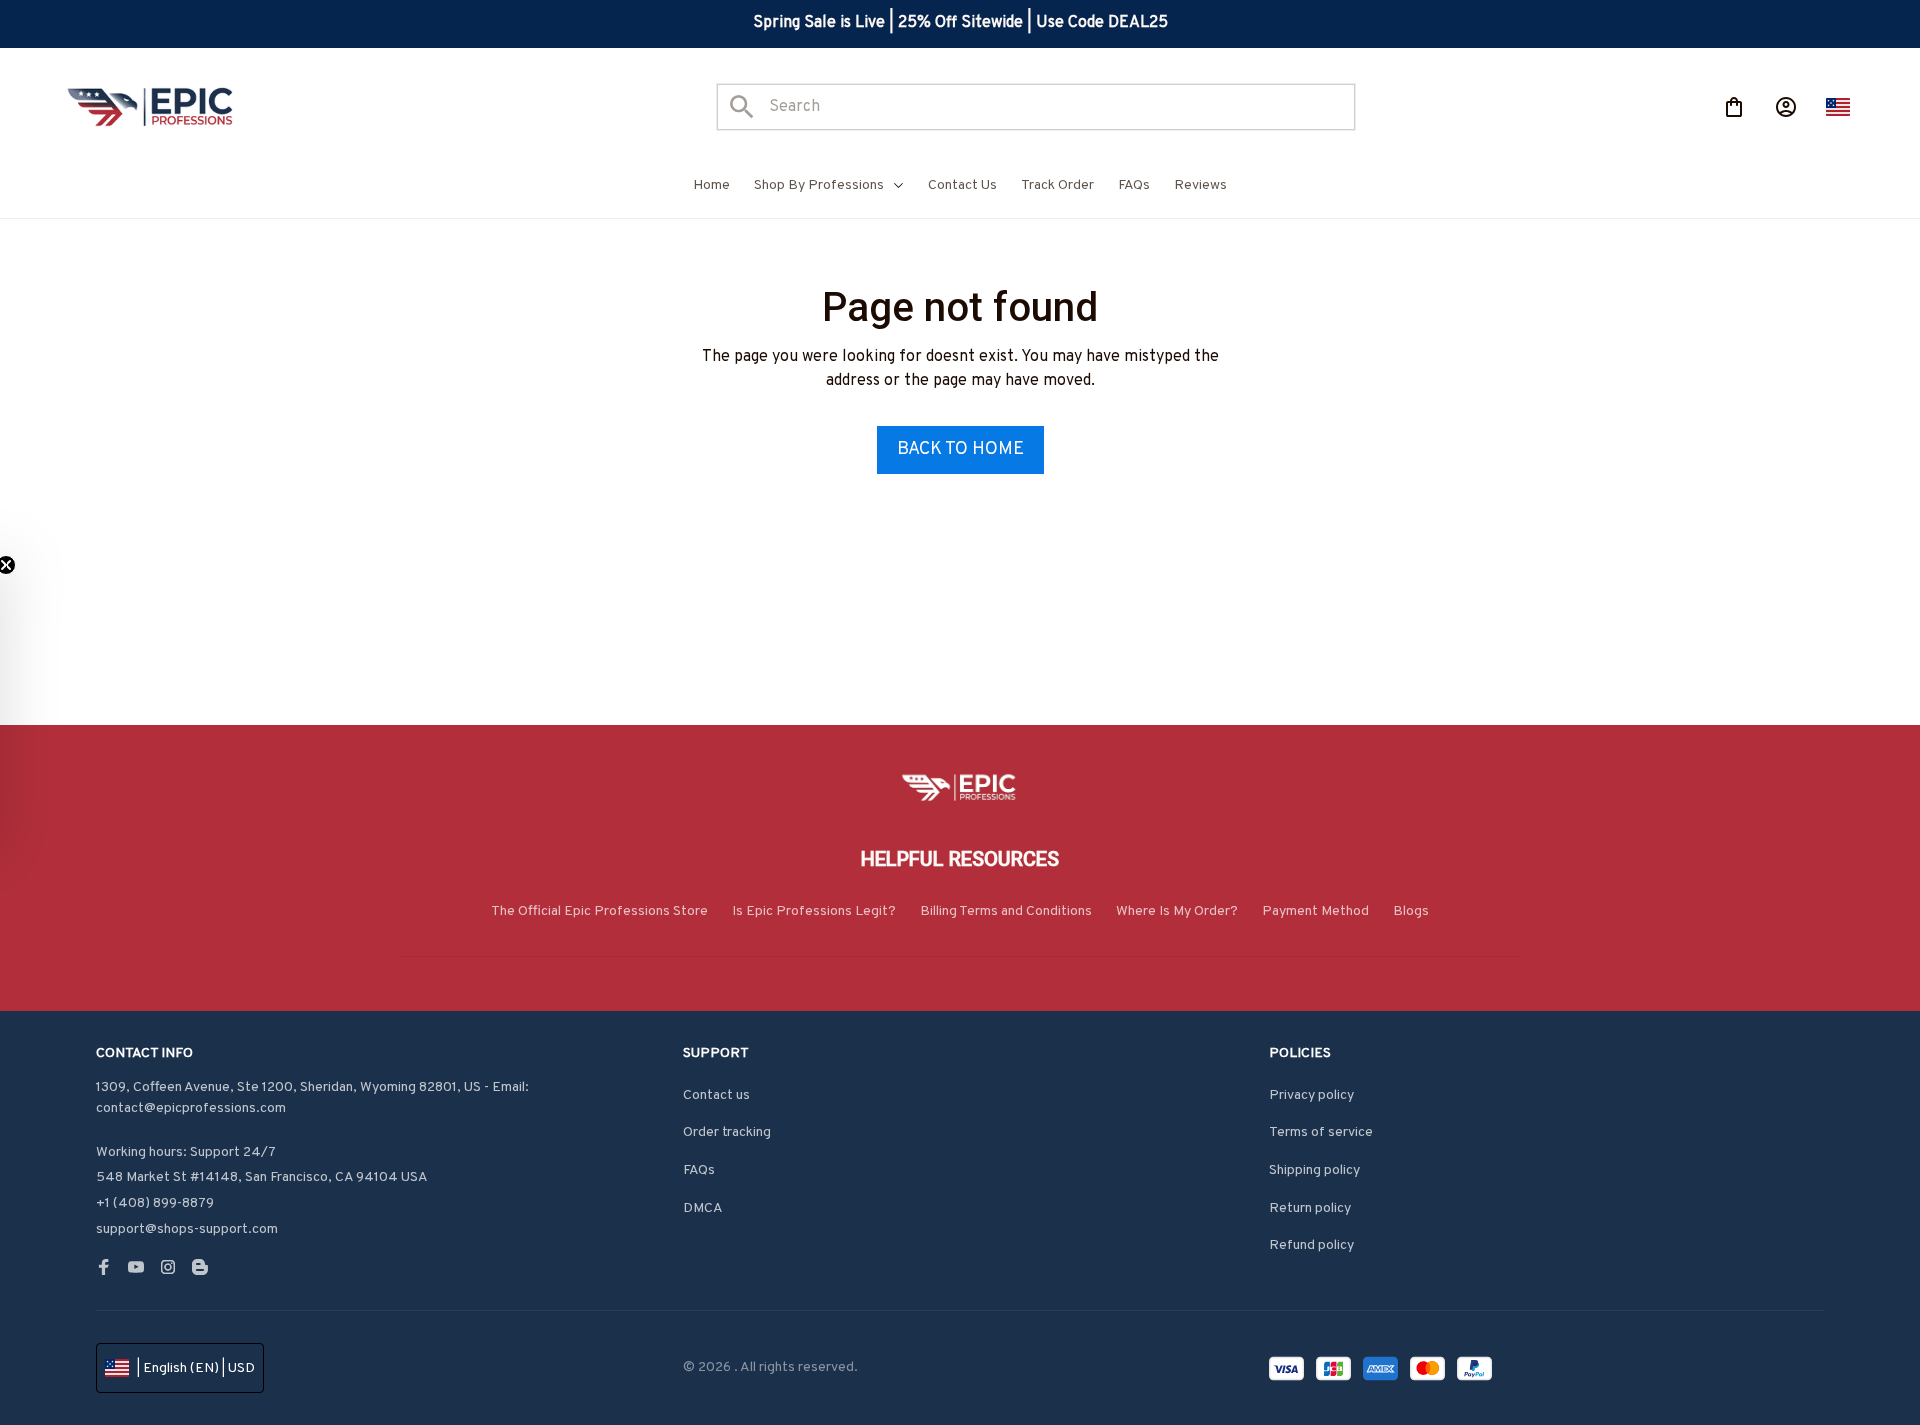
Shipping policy (1314, 1170)
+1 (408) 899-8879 (155, 1203)
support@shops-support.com (187, 1229)
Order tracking (727, 1132)
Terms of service (1321, 1132)
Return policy (1310, 1208)
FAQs (699, 1170)
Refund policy (1311, 1245)
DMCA (703, 1208)
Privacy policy (1311, 1095)
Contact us (716, 1095)
